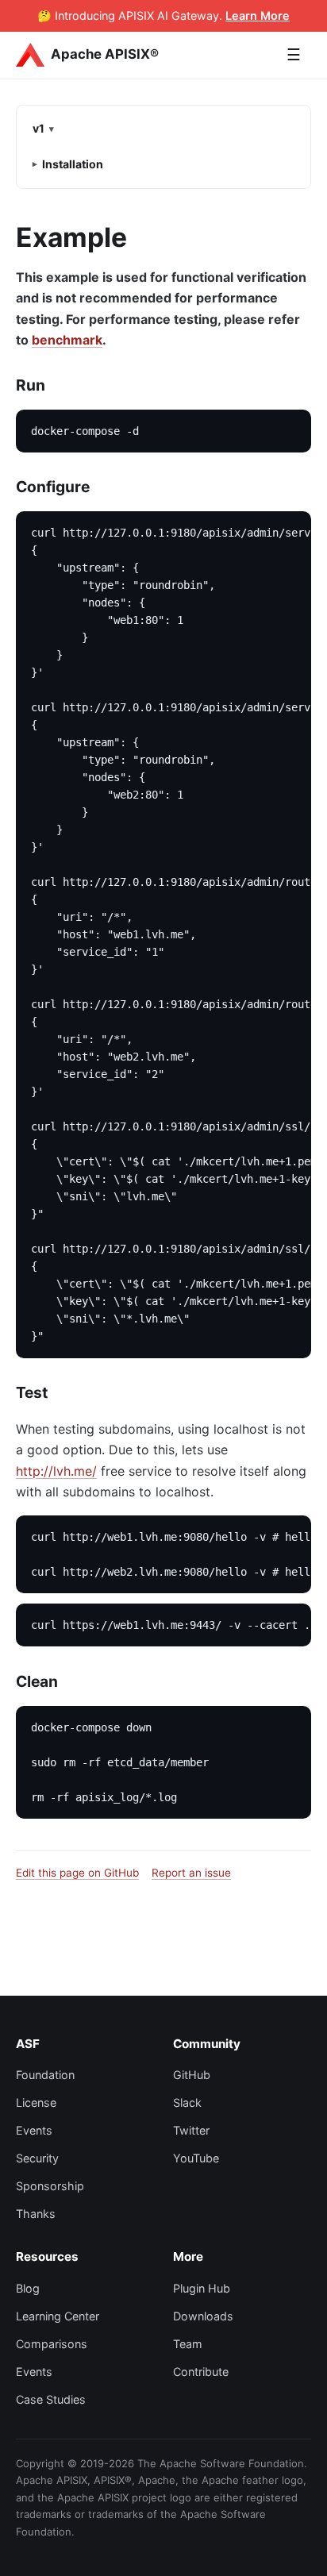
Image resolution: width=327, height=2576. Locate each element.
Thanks (36, 2214)
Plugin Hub (202, 2288)
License (36, 2102)
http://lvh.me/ (56, 1471)
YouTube (196, 2158)
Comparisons (52, 2344)
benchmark (67, 340)
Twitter (191, 2130)
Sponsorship (50, 2186)
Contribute (201, 2372)
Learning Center (58, 2316)
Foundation (45, 2075)
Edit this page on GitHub (77, 1873)
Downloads (203, 2316)
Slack (187, 2102)
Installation (73, 164)
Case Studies (51, 2399)
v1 (38, 128)
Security (37, 2158)
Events (34, 2130)
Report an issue (191, 1873)
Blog (28, 2288)
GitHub (192, 2075)
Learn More (258, 15)
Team (188, 2344)
